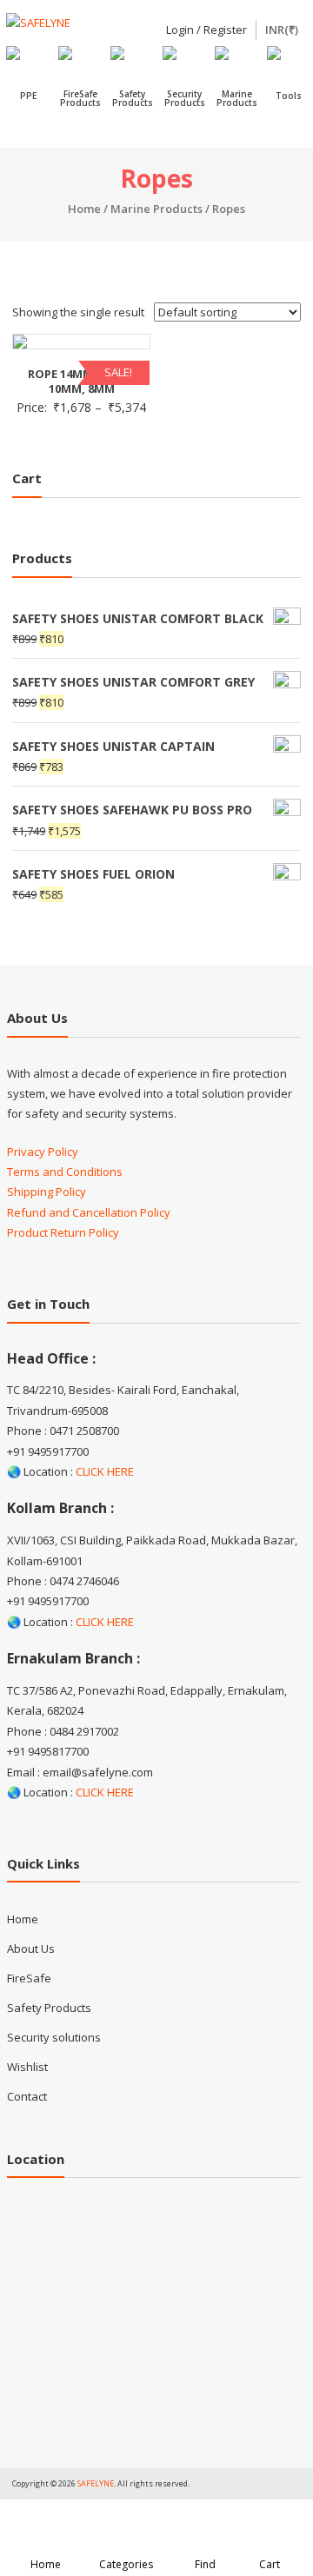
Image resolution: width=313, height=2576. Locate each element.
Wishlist (27, 2067)
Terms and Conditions (65, 1172)
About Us (31, 1949)
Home (84, 209)
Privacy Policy (43, 1152)
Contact (27, 2096)
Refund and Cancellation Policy (89, 1212)
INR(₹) (282, 30)
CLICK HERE (105, 1471)
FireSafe (29, 1978)
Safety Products (49, 2008)
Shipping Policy (47, 1192)
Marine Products (156, 209)
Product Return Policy (63, 1232)
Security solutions (54, 2037)
